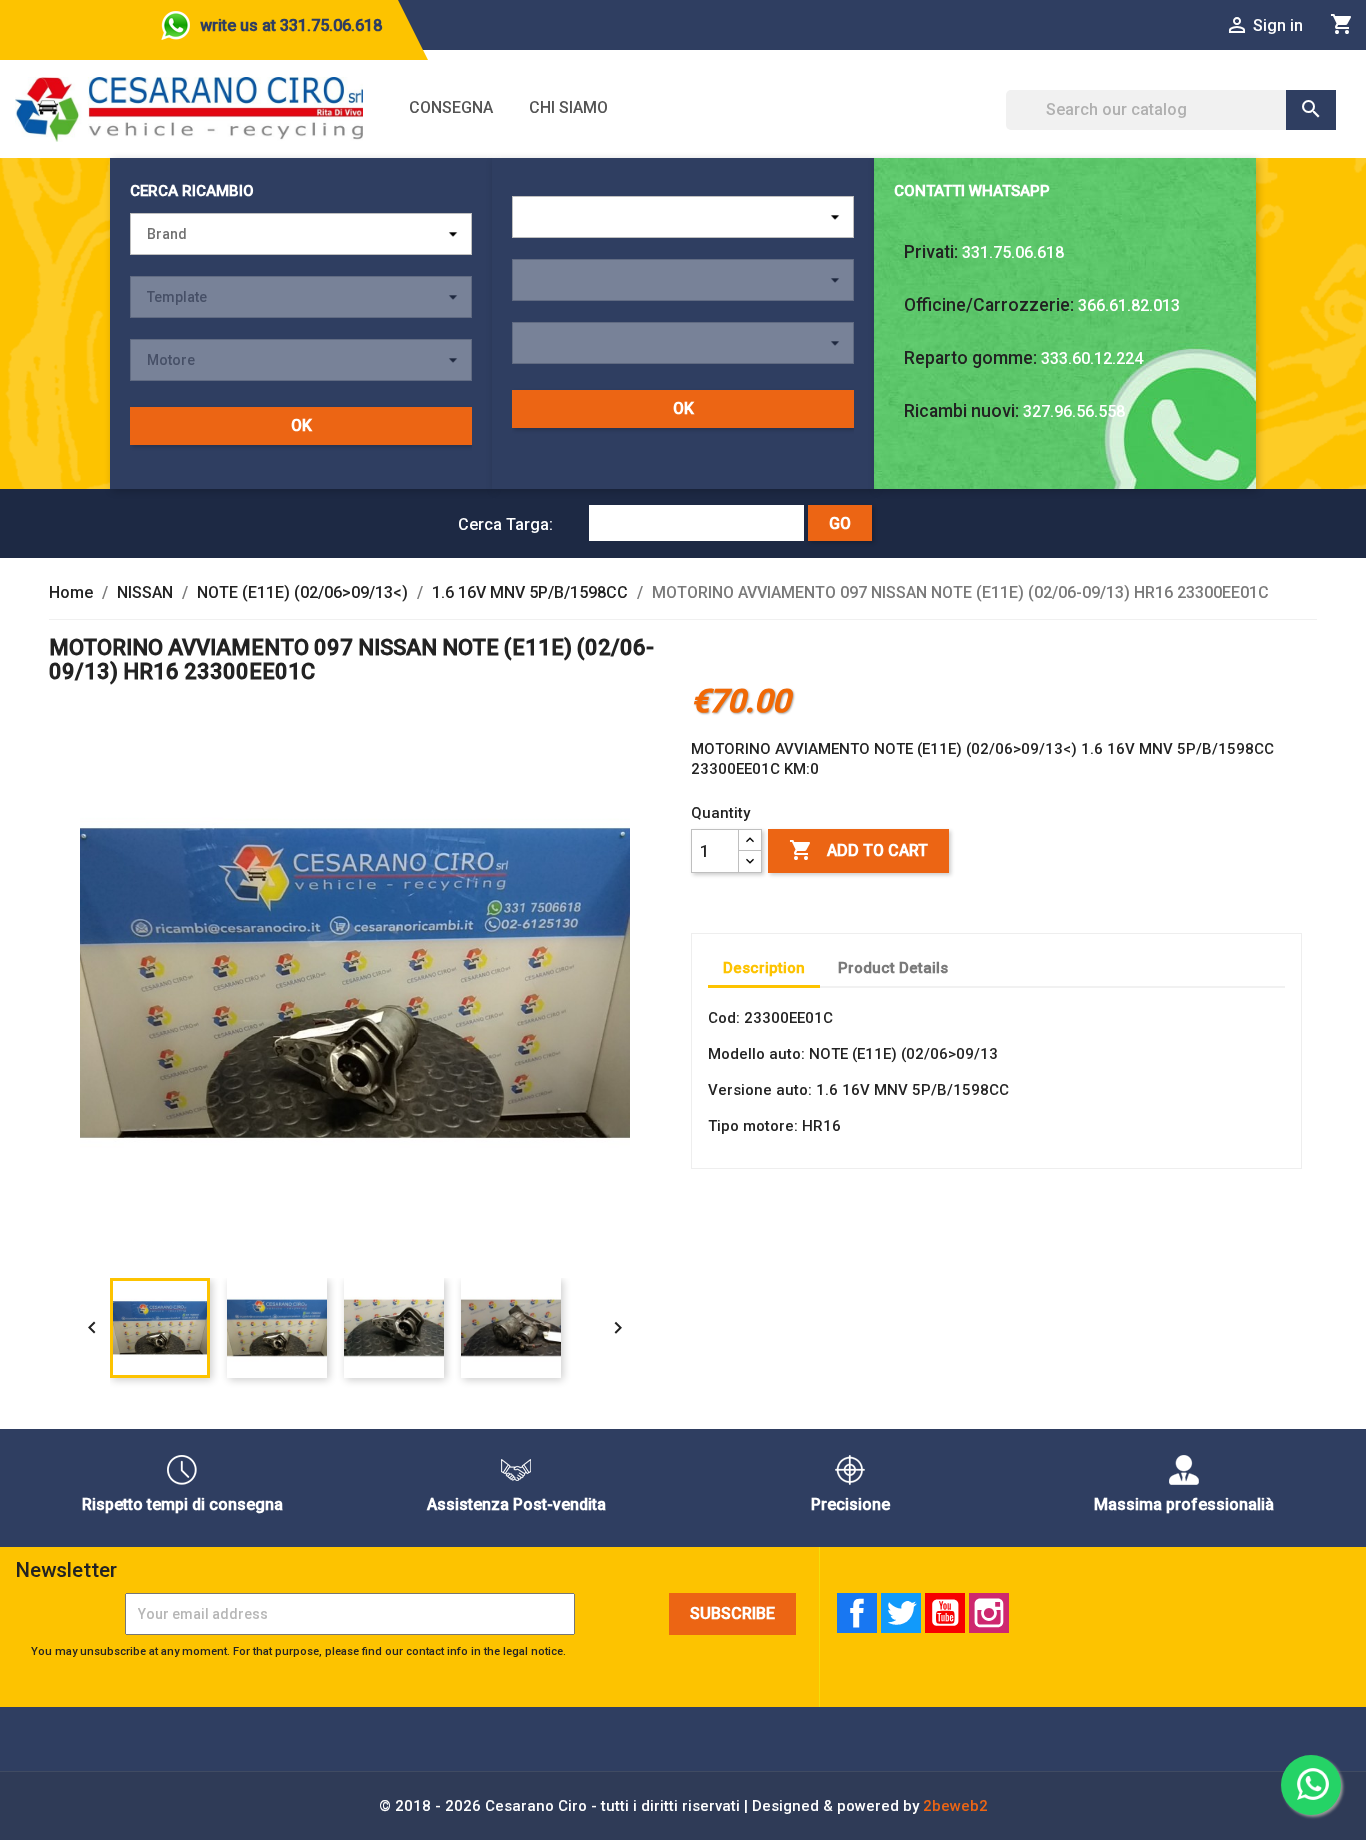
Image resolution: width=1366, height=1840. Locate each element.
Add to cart (858, 850)
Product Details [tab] (893, 968)
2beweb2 (955, 1806)
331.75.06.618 (1013, 252)
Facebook (857, 1613)
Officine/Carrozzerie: (989, 305)
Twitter (901, 1613)
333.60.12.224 (1092, 358)
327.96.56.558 (1074, 411)
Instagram (989, 1613)
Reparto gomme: (970, 358)
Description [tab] (764, 968)
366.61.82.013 (1129, 305)
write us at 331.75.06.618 (291, 25)
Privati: (931, 252)
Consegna (451, 107)
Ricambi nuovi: (961, 411)
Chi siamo (568, 107)
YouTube (945, 1613)
